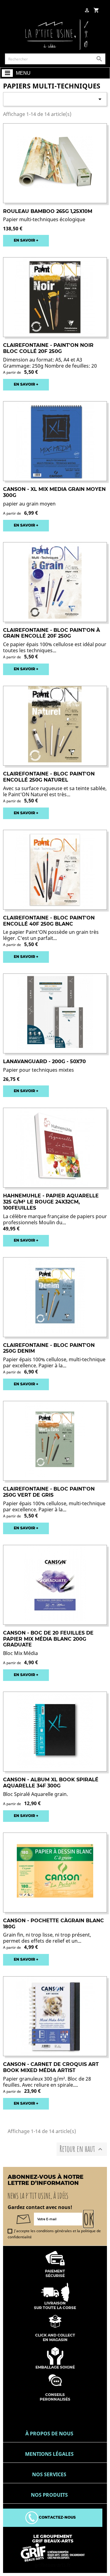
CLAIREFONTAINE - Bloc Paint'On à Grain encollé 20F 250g (51, 633)
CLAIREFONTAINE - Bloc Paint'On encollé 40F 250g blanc (49, 921)
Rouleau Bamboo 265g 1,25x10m (48, 211)
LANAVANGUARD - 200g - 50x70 (44, 1061)
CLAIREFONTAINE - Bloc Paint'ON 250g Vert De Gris (49, 1492)
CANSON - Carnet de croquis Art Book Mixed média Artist (51, 2067)
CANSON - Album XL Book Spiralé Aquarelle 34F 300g (51, 1783)
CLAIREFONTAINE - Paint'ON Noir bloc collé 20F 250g (48, 348)
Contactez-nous (57, 2517)
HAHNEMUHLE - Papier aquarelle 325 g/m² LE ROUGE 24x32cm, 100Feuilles (51, 1202)
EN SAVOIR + (26, 240)
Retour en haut (82, 2149)
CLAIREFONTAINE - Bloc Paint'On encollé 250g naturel (49, 777)
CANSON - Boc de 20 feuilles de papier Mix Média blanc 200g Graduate (48, 1639)
